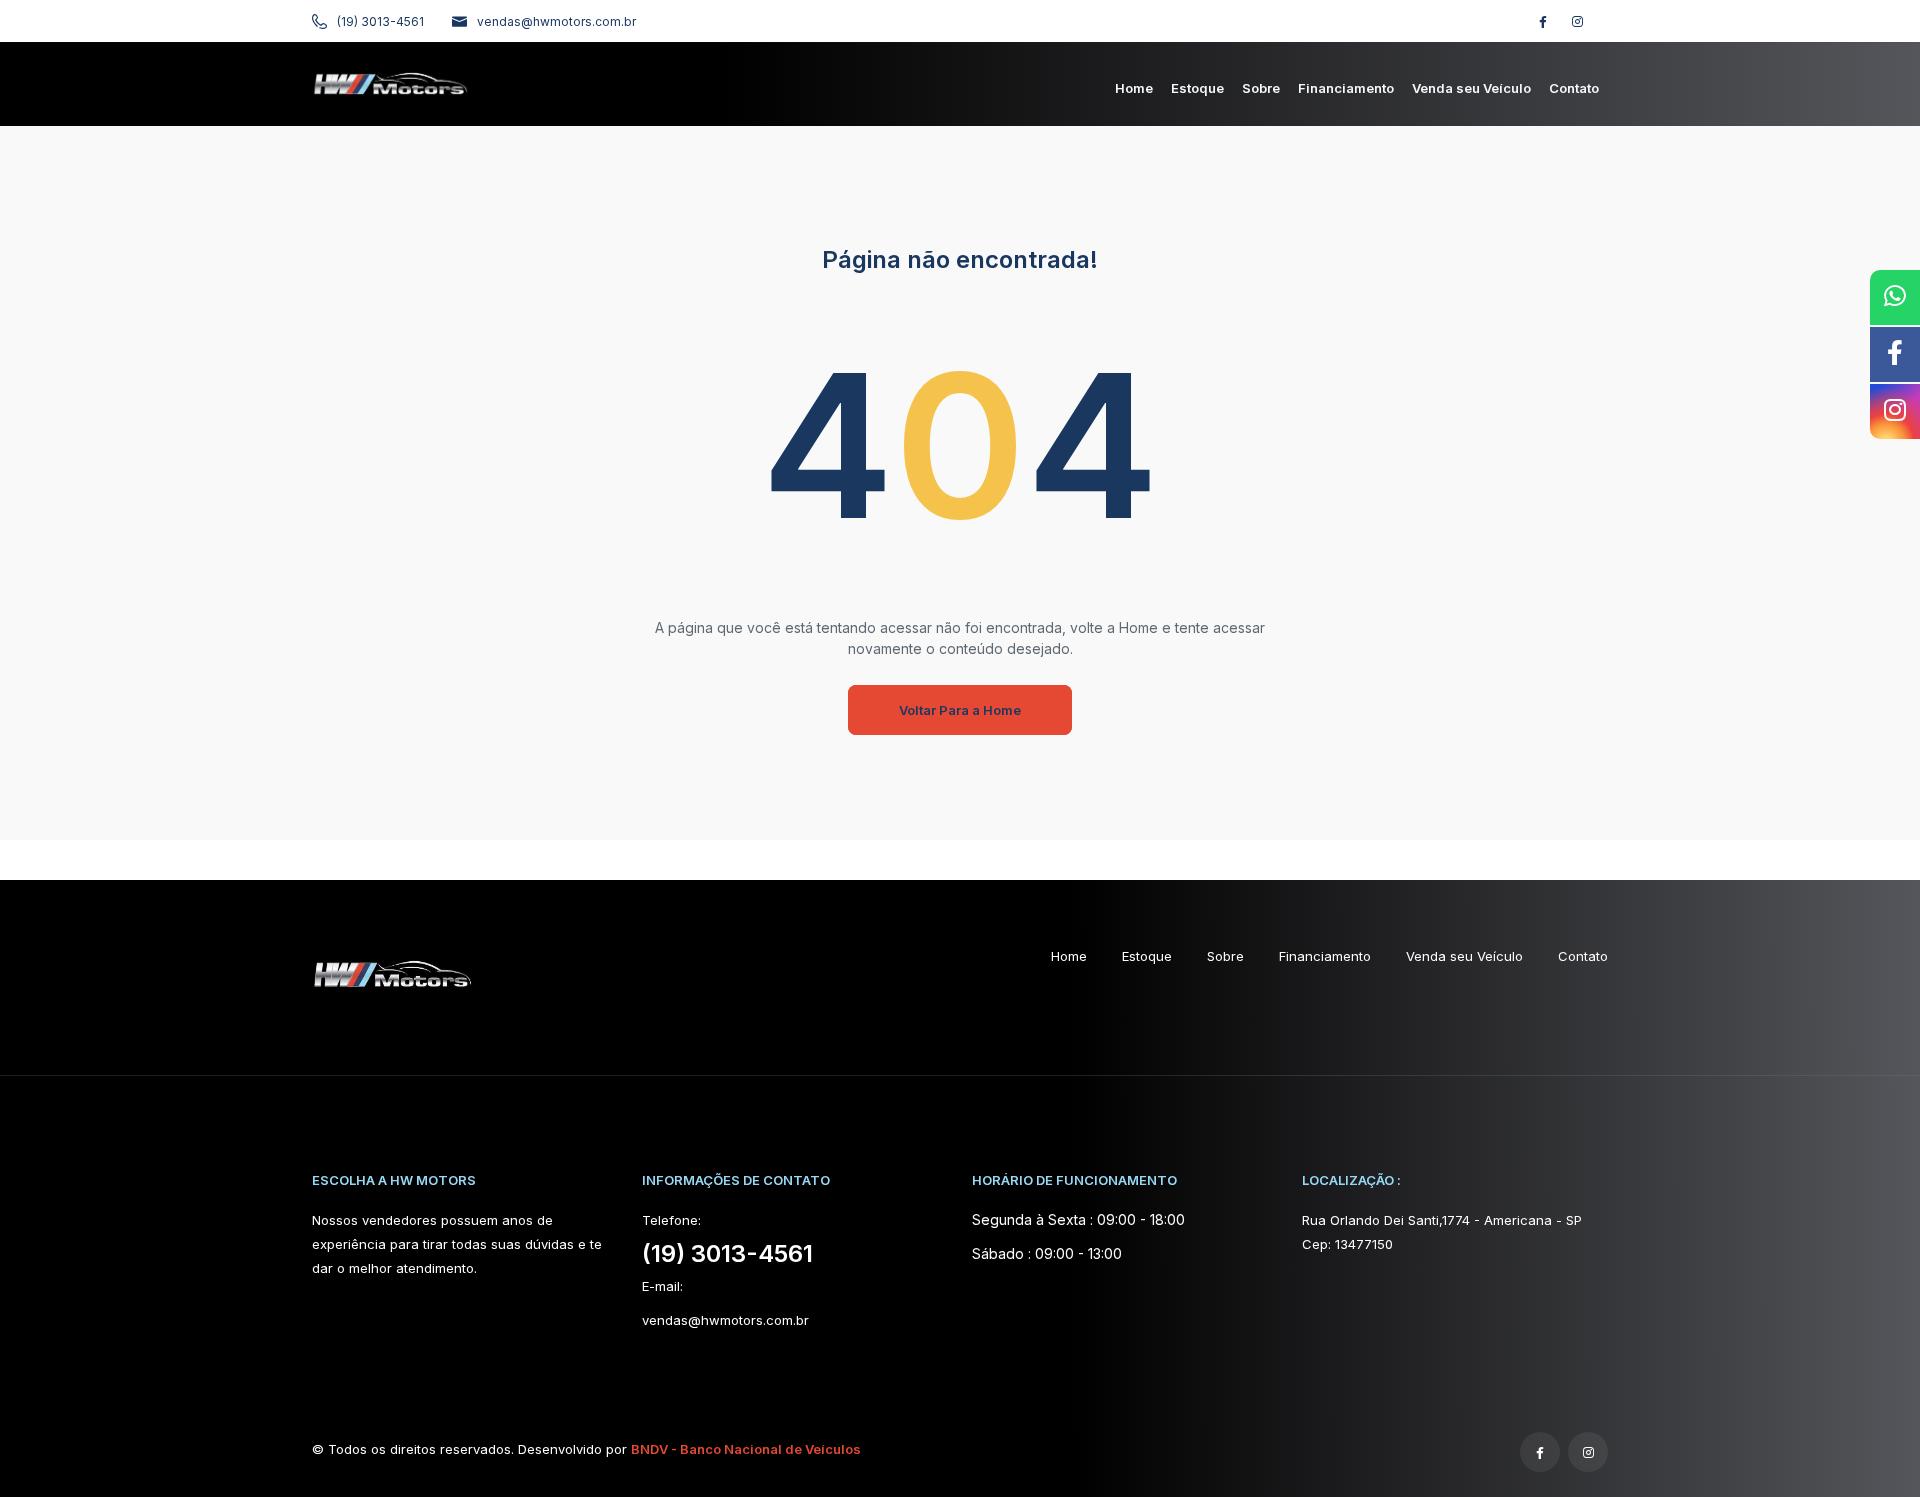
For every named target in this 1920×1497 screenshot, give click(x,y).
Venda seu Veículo (1464, 956)
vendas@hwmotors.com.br (556, 21)
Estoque (1147, 956)
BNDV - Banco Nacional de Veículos (746, 1449)
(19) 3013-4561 (380, 21)
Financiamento (1325, 956)
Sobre (1225, 956)
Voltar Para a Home (960, 710)
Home (1069, 956)
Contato (1583, 956)
